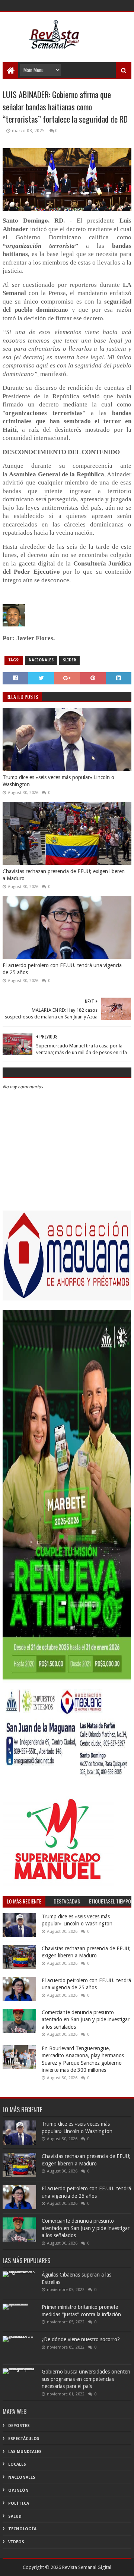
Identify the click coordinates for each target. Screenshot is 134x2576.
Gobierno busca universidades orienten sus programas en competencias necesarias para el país (86, 2379)
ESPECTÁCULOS (24, 2439)
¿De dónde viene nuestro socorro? (81, 2339)
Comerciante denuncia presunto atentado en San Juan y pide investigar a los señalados (86, 2020)
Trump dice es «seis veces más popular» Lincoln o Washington (58, 781)
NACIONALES (41, 660)
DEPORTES (19, 2426)
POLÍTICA (19, 2503)
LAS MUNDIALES (25, 2452)
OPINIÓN (18, 2490)
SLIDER (69, 660)
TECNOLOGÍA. (23, 2529)
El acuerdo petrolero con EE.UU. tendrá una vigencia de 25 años (62, 969)
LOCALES (17, 2464)
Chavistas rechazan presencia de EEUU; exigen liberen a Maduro (64, 875)
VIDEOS (16, 2542)
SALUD (15, 2516)
